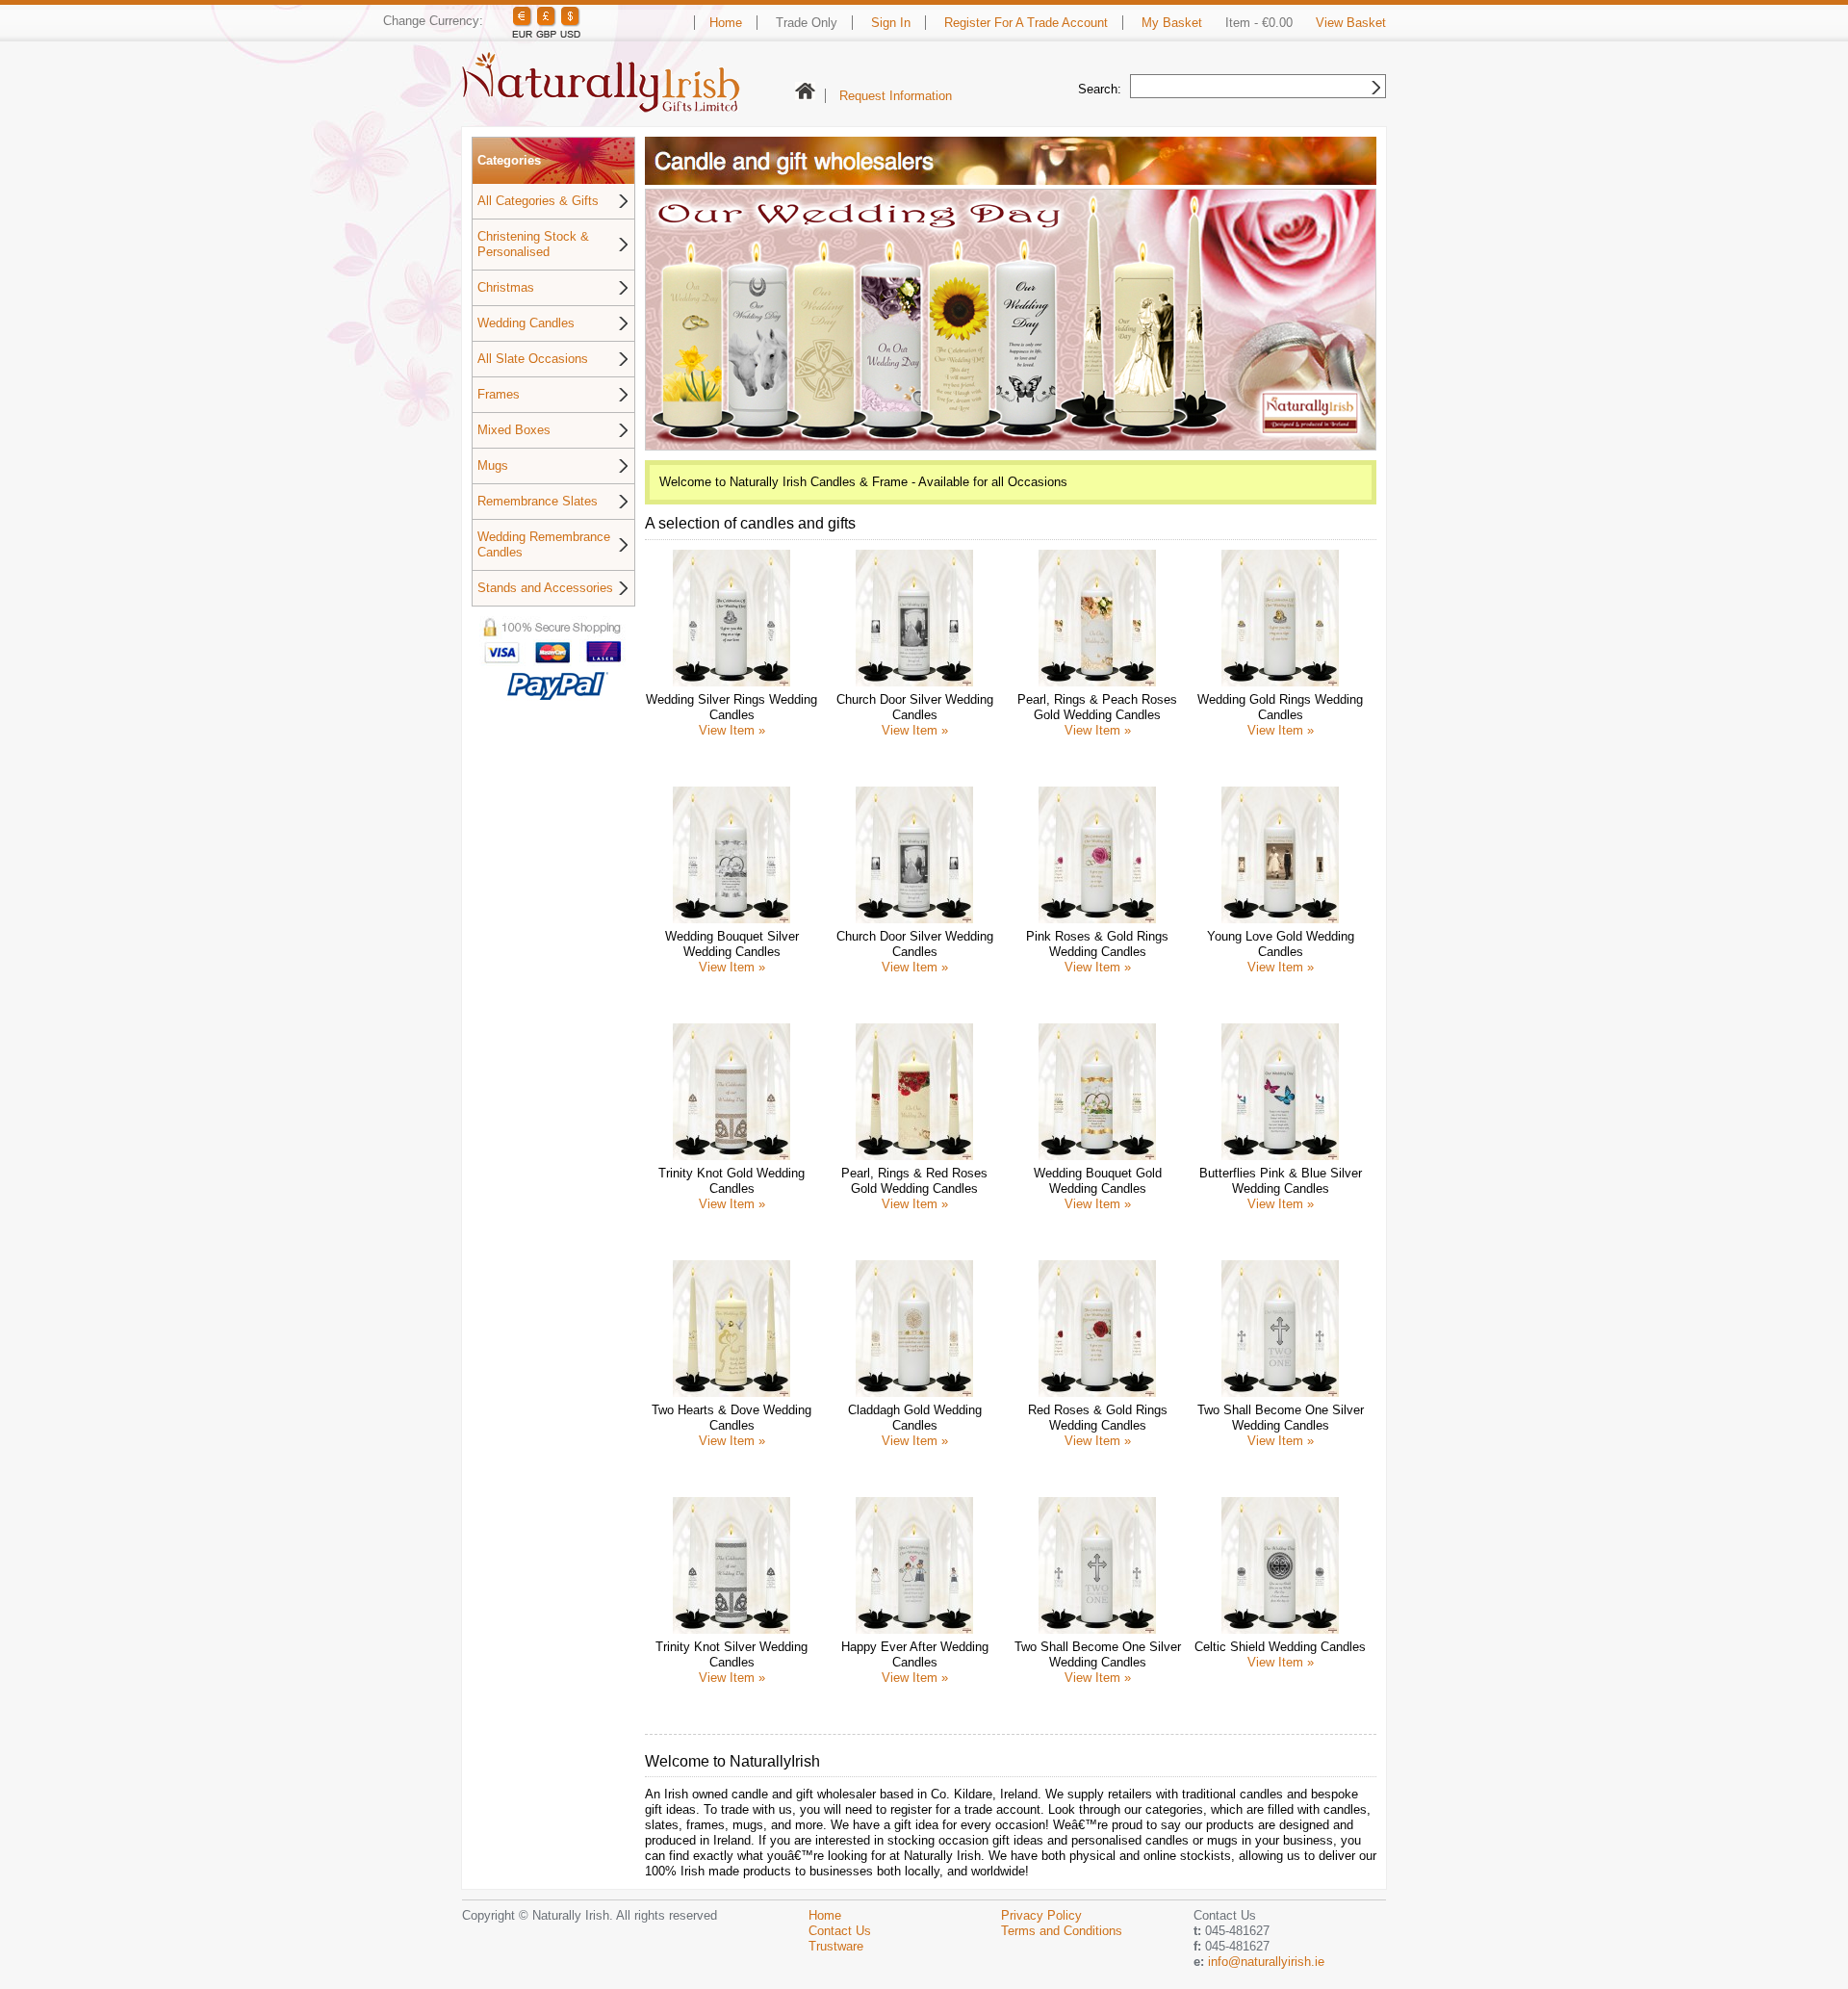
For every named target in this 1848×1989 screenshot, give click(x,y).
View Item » (732, 730)
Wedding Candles (526, 323)
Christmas (506, 287)
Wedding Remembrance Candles (544, 544)
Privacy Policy (1041, 1915)
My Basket (1172, 23)
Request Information (896, 96)
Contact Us (840, 1931)
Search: (1100, 89)
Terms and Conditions (1062, 1931)
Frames (499, 394)
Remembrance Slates (538, 501)
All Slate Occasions (533, 359)
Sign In (891, 23)
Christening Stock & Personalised (533, 244)
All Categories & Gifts (538, 201)
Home (726, 23)
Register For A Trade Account (1026, 23)
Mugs (493, 465)
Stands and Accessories (545, 588)
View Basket (1351, 23)
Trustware (836, 1946)
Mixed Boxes (514, 430)
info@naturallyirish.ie (1266, 1962)
